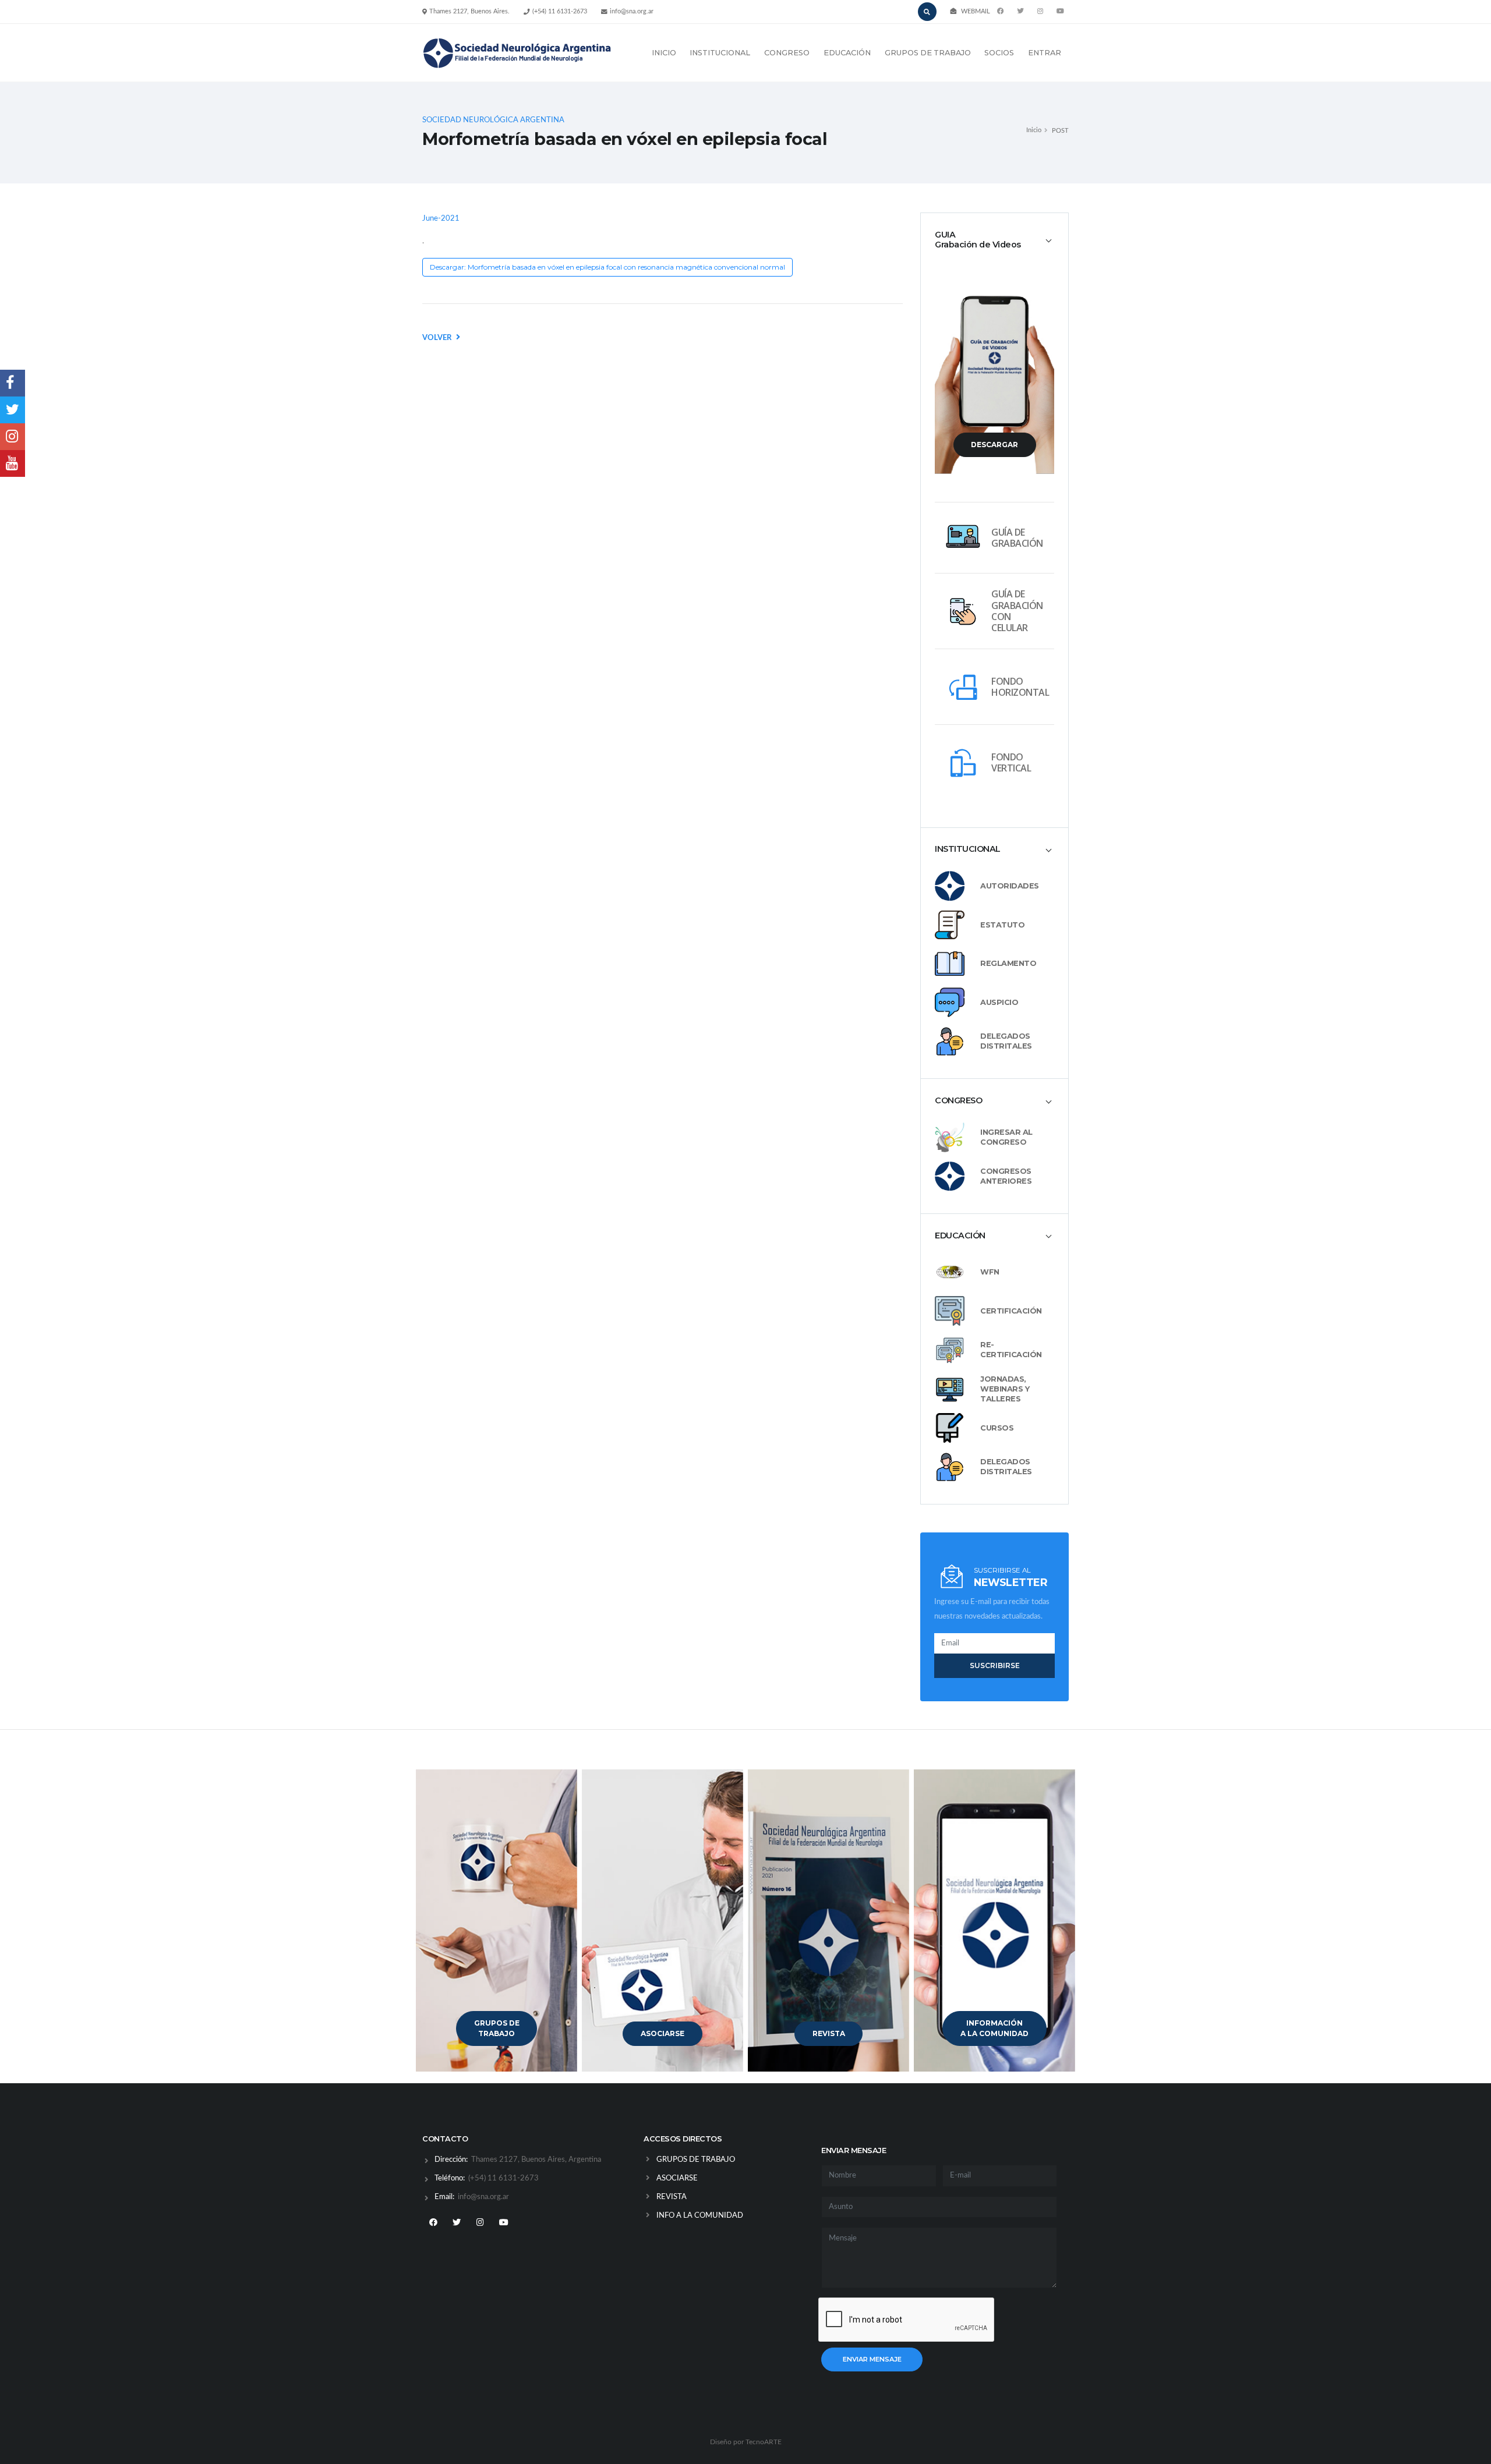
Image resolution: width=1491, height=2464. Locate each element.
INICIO (664, 53)
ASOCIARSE (663, 2033)
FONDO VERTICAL (1011, 762)
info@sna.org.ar (632, 11)
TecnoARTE (764, 2442)
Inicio (1034, 130)
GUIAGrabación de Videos (978, 240)
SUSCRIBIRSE (995, 1665)
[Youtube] (1060, 12)
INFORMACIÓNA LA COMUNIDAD (994, 2028)
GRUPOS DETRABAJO (497, 2028)
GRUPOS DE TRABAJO (928, 53)
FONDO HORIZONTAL (1020, 687)
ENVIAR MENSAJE (872, 2359)
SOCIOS (999, 53)
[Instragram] (1040, 12)
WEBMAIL (976, 11)
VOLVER (438, 338)
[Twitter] (1020, 12)
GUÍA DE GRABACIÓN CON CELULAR (1017, 611)
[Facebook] (1001, 12)
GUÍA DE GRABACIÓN (1017, 538)
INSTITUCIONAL (720, 53)
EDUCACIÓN (847, 53)
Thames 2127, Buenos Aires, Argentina (535, 2160)
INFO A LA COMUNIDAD (700, 2216)
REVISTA (829, 2033)
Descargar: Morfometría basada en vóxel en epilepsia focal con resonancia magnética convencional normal (607, 267)
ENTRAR (1045, 53)
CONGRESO (787, 53)
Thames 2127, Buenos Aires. (469, 11)
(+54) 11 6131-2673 (560, 11)
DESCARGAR (994, 445)
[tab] (994, 240)
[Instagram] (480, 2223)
